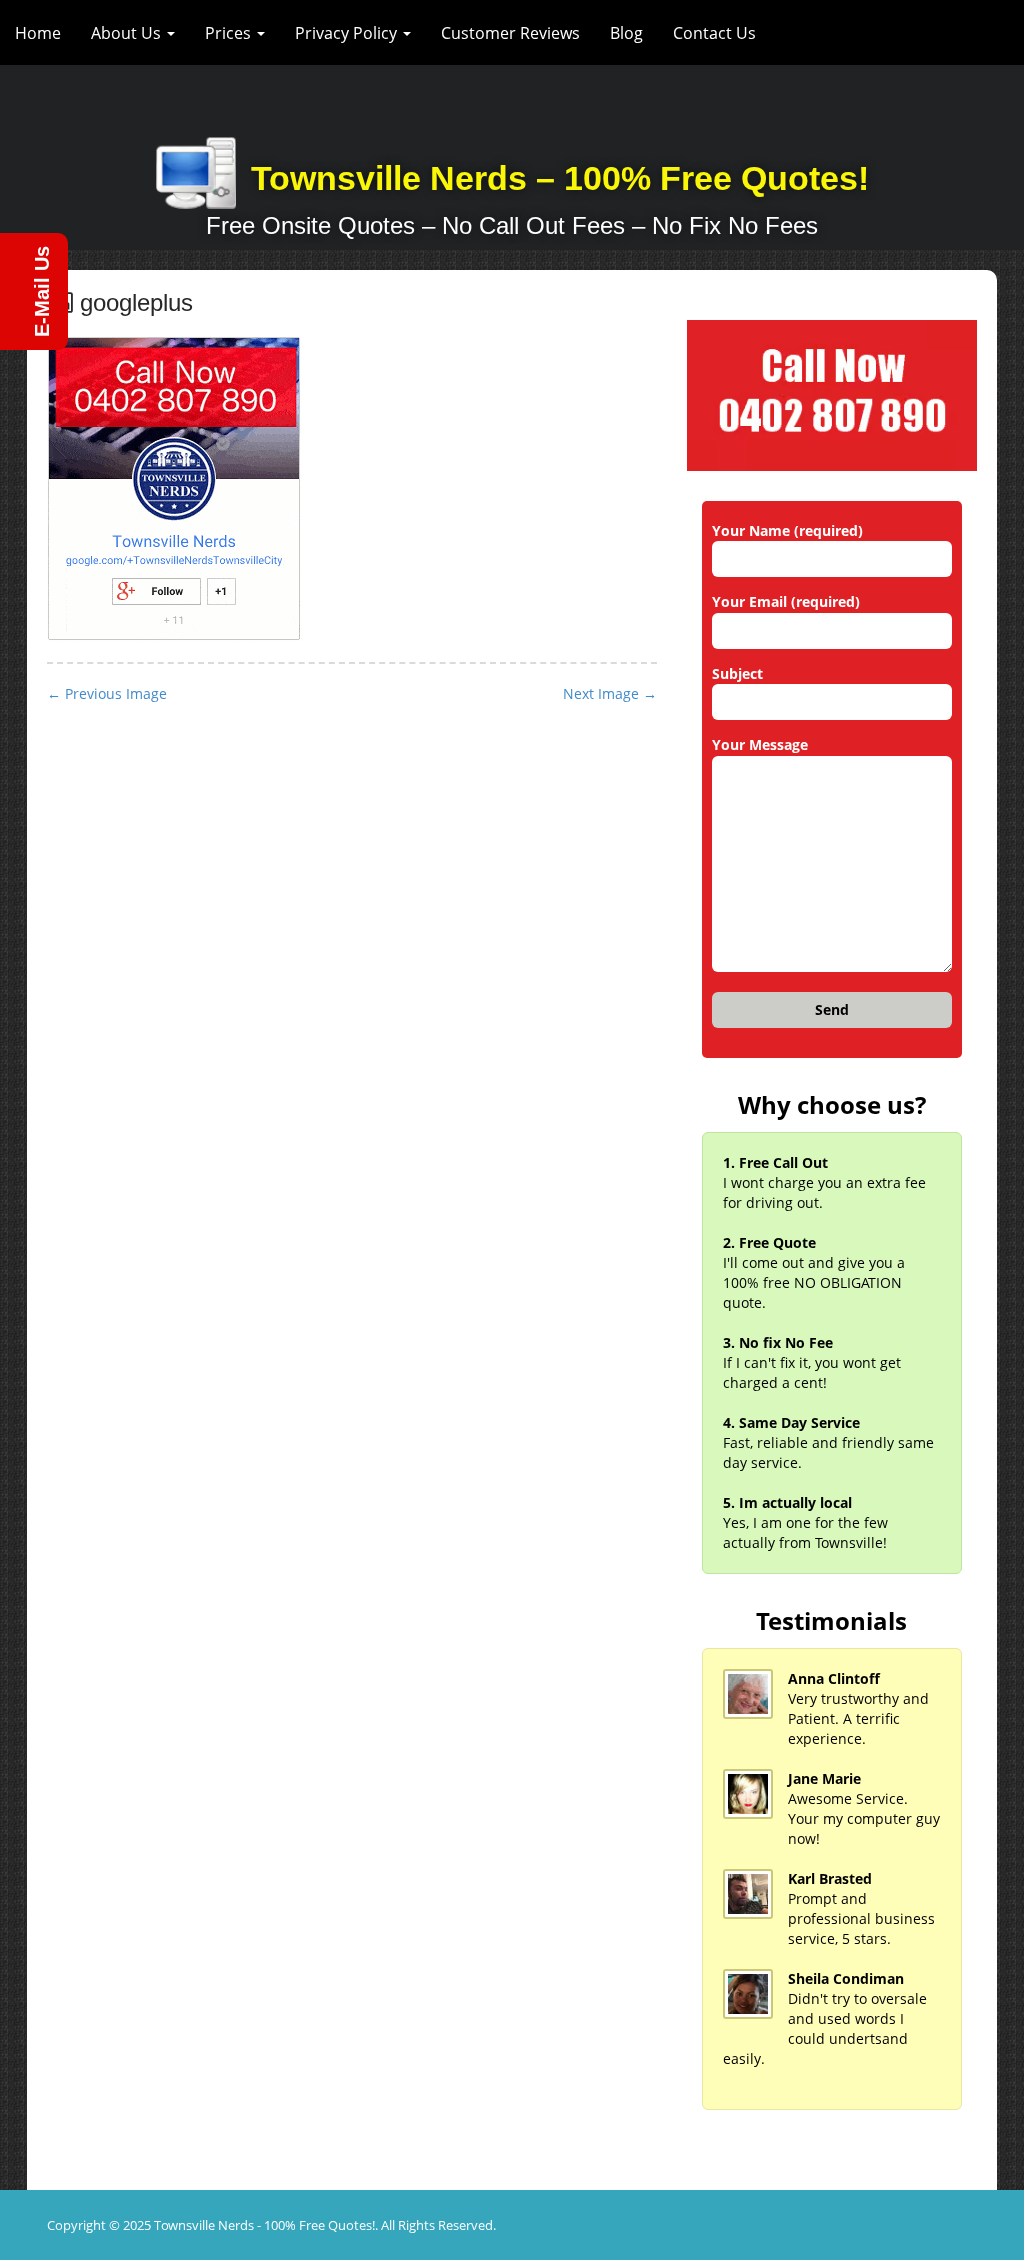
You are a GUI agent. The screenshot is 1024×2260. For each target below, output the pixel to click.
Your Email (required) (786, 601)
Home (38, 33)
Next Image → (610, 693)
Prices (230, 33)
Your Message (760, 744)
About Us (128, 33)
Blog (626, 33)
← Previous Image (107, 693)
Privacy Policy (348, 33)
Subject (737, 673)
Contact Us (714, 33)
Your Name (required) (787, 530)
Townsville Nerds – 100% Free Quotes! (560, 178)
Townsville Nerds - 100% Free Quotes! (264, 2225)
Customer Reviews (510, 33)
